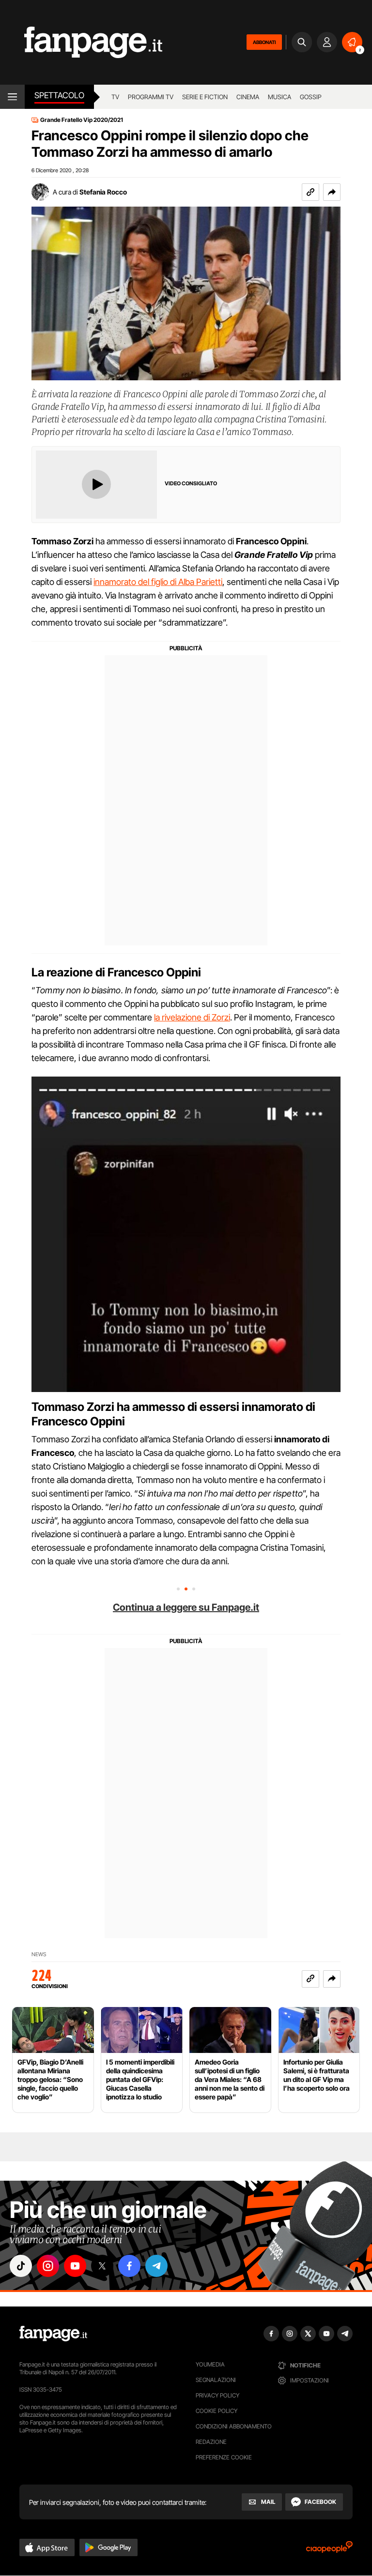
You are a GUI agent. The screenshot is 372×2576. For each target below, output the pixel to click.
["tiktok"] (21, 2266)
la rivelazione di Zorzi (192, 1017)
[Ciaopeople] (329, 2550)
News (39, 1954)
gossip (311, 97)
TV (115, 97)
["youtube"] (75, 2266)
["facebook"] (129, 2266)
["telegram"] (156, 2266)
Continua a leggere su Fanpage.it (186, 1607)
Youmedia (210, 2364)
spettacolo (59, 95)
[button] (332, 192)
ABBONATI (264, 42)
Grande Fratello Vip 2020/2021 (82, 120)
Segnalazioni (216, 2380)
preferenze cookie (224, 2457)
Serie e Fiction (205, 97)
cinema (248, 97)
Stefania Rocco (103, 192)
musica (279, 97)
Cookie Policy (217, 2411)
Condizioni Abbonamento (234, 2426)
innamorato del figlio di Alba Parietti (158, 582)
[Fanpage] (53, 2334)
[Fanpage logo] (81, 42)
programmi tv (151, 97)
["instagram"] (48, 2266)
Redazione (211, 2442)
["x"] (102, 2266)
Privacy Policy (217, 2395)
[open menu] (12, 97)
